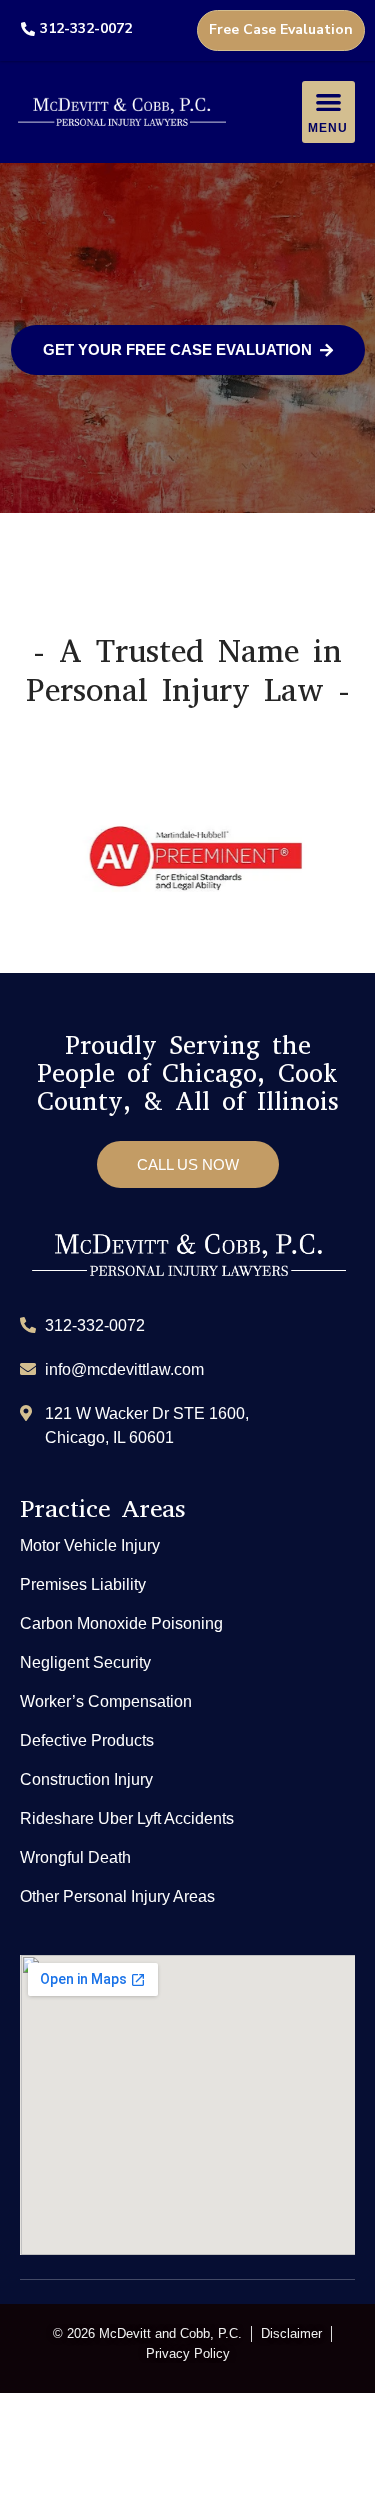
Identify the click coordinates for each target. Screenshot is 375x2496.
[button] (329, 112)
